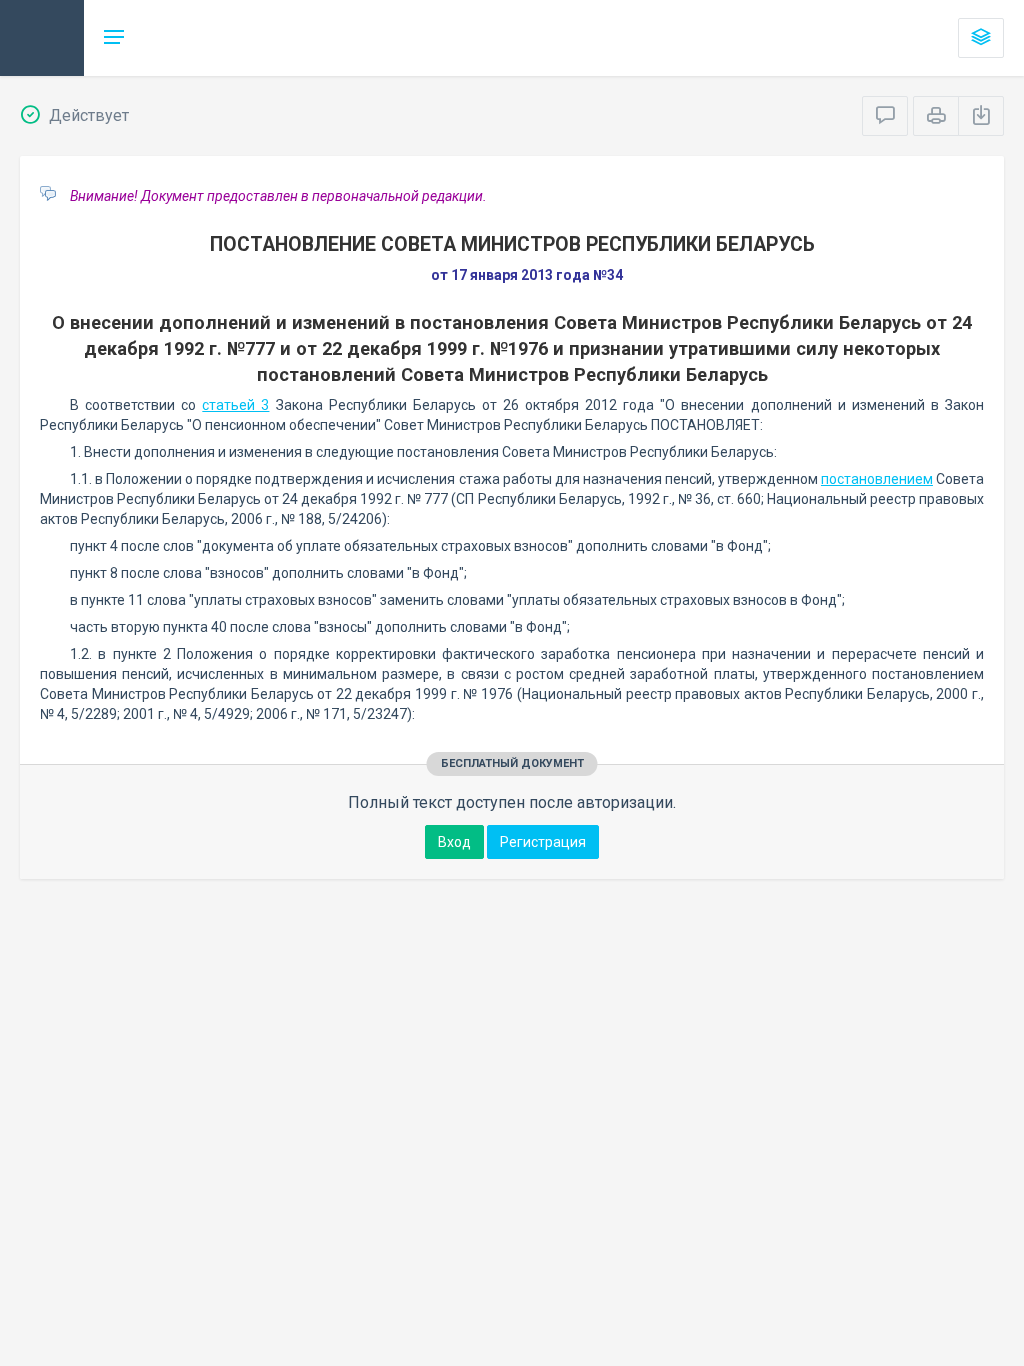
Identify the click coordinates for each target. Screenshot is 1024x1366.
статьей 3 (235, 405)
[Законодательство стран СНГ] (42, 38)
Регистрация (543, 842)
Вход (454, 842)
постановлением (877, 479)
